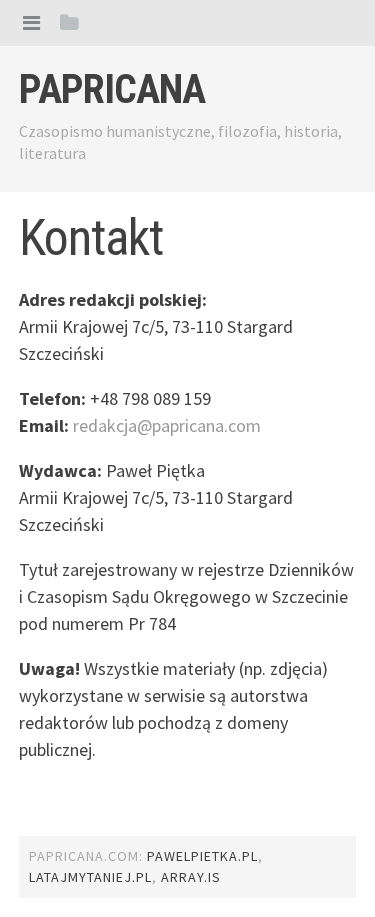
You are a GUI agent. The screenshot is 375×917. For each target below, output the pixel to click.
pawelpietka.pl (202, 856)
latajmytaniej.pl (90, 877)
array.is (191, 877)
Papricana (112, 89)
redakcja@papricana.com (167, 425)
